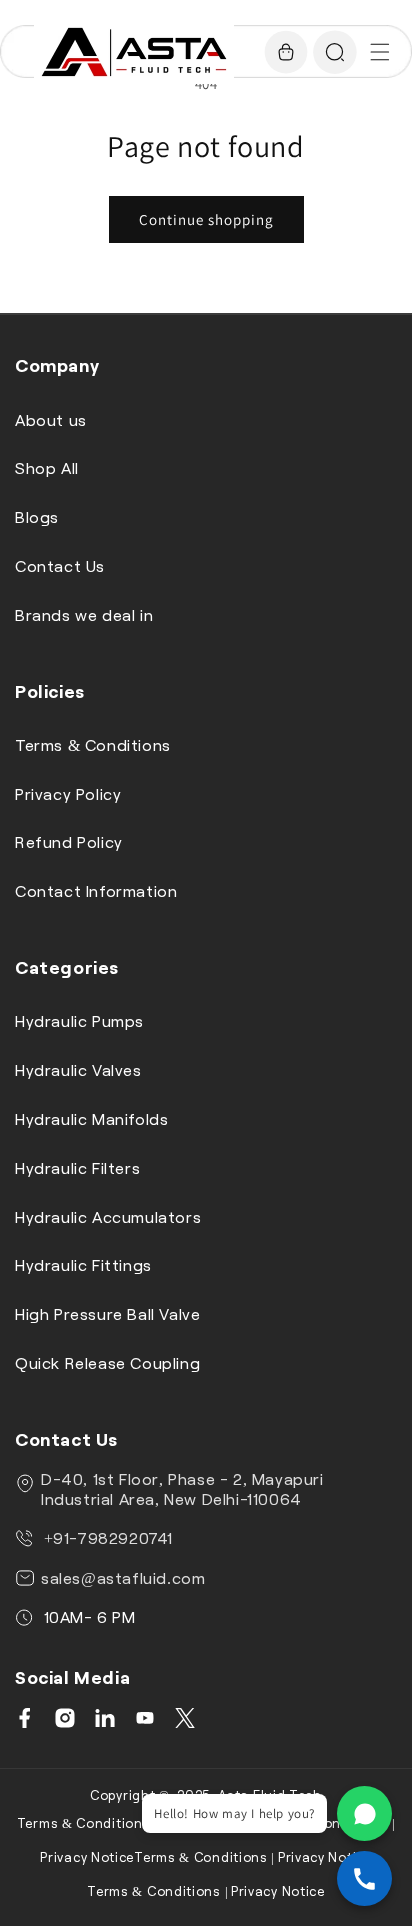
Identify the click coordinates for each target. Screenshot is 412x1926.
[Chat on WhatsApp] (364, 1813)
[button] (380, 52)
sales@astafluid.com (123, 1577)
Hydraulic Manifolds (91, 1118)
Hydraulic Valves (78, 1069)
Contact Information (96, 890)
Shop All (47, 467)
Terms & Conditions (93, 744)
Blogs (37, 516)
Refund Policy (69, 841)
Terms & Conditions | (87, 1823)
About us (51, 419)
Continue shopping (206, 219)
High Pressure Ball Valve (107, 1313)
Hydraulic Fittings (83, 1264)
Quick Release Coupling (107, 1362)
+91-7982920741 (106, 1537)
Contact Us (60, 565)
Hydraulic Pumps (79, 1020)
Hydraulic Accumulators (108, 1216)
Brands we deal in (84, 614)
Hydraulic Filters (77, 1167)
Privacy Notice (87, 1857)
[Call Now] (364, 1878)
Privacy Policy (68, 793)
